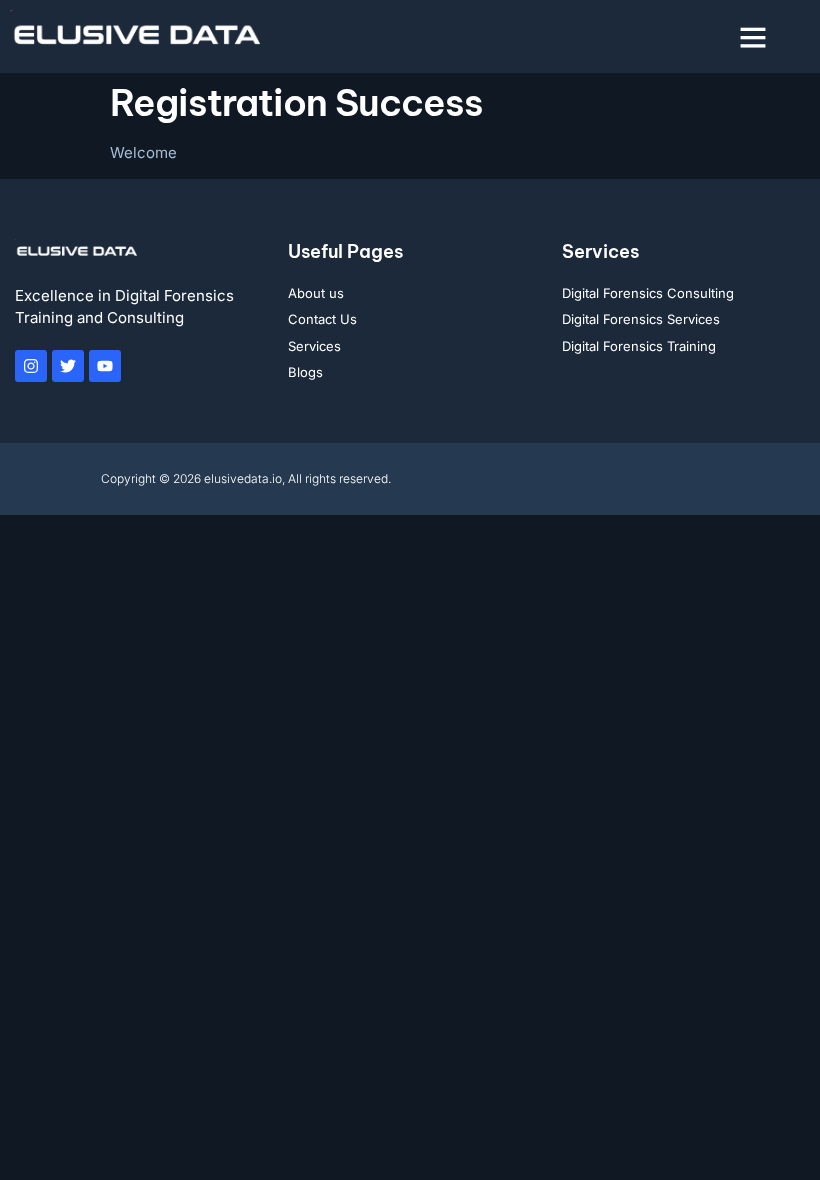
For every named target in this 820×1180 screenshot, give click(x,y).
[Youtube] (105, 366)
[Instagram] (31, 366)
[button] (753, 37)
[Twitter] (68, 366)
